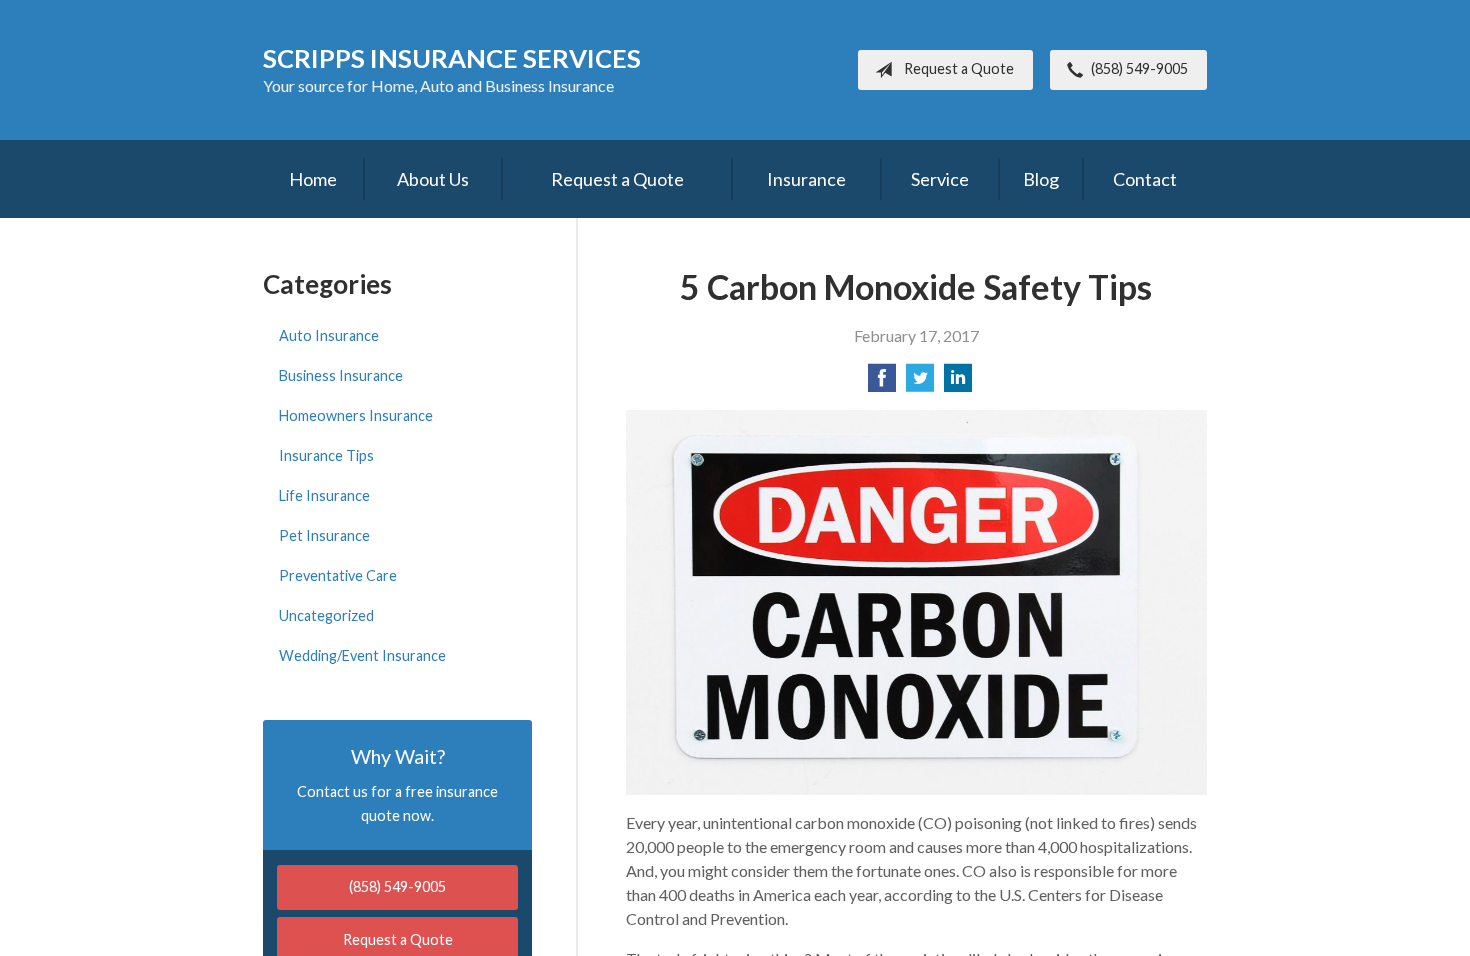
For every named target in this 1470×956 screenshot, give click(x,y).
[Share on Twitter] (920, 383)
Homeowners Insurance (356, 415)
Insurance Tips (326, 455)
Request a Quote (959, 68)
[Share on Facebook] (882, 383)
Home (313, 179)
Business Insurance (341, 375)
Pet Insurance (324, 535)
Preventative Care (338, 575)
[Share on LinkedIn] (958, 383)
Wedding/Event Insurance (362, 655)
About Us (433, 179)
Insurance (806, 179)
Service (940, 179)
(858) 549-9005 (1139, 68)
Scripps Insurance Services (452, 58)
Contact (1145, 179)
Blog (1041, 179)
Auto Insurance (329, 335)
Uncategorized (326, 615)
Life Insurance (324, 495)
